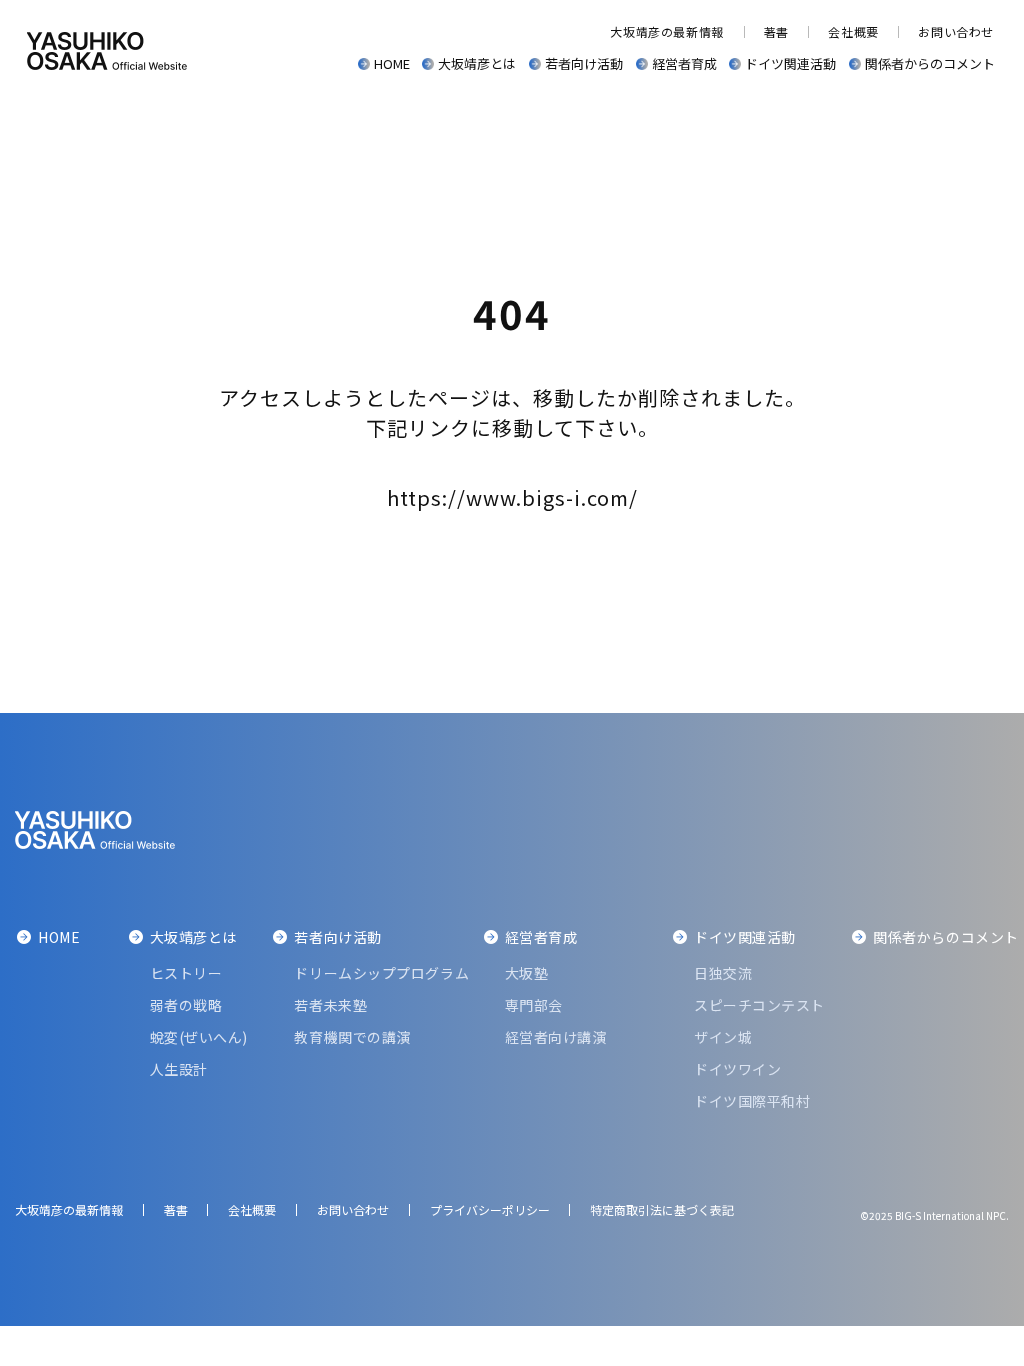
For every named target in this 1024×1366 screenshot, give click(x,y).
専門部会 (534, 1005)
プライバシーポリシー (490, 1209)
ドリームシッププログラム (381, 973)
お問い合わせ (956, 31)
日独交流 (723, 973)
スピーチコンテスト (759, 1005)
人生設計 (179, 1069)
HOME (392, 63)
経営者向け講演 (556, 1037)
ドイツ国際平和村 (752, 1101)
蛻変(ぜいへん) (199, 1037)
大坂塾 (527, 973)
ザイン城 (723, 1037)
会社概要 (853, 31)
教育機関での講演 (352, 1037)
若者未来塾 (330, 1005)
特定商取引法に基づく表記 (662, 1209)
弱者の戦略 (186, 1005)
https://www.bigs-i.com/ (512, 497)
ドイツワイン (737, 1069)
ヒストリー (186, 973)
